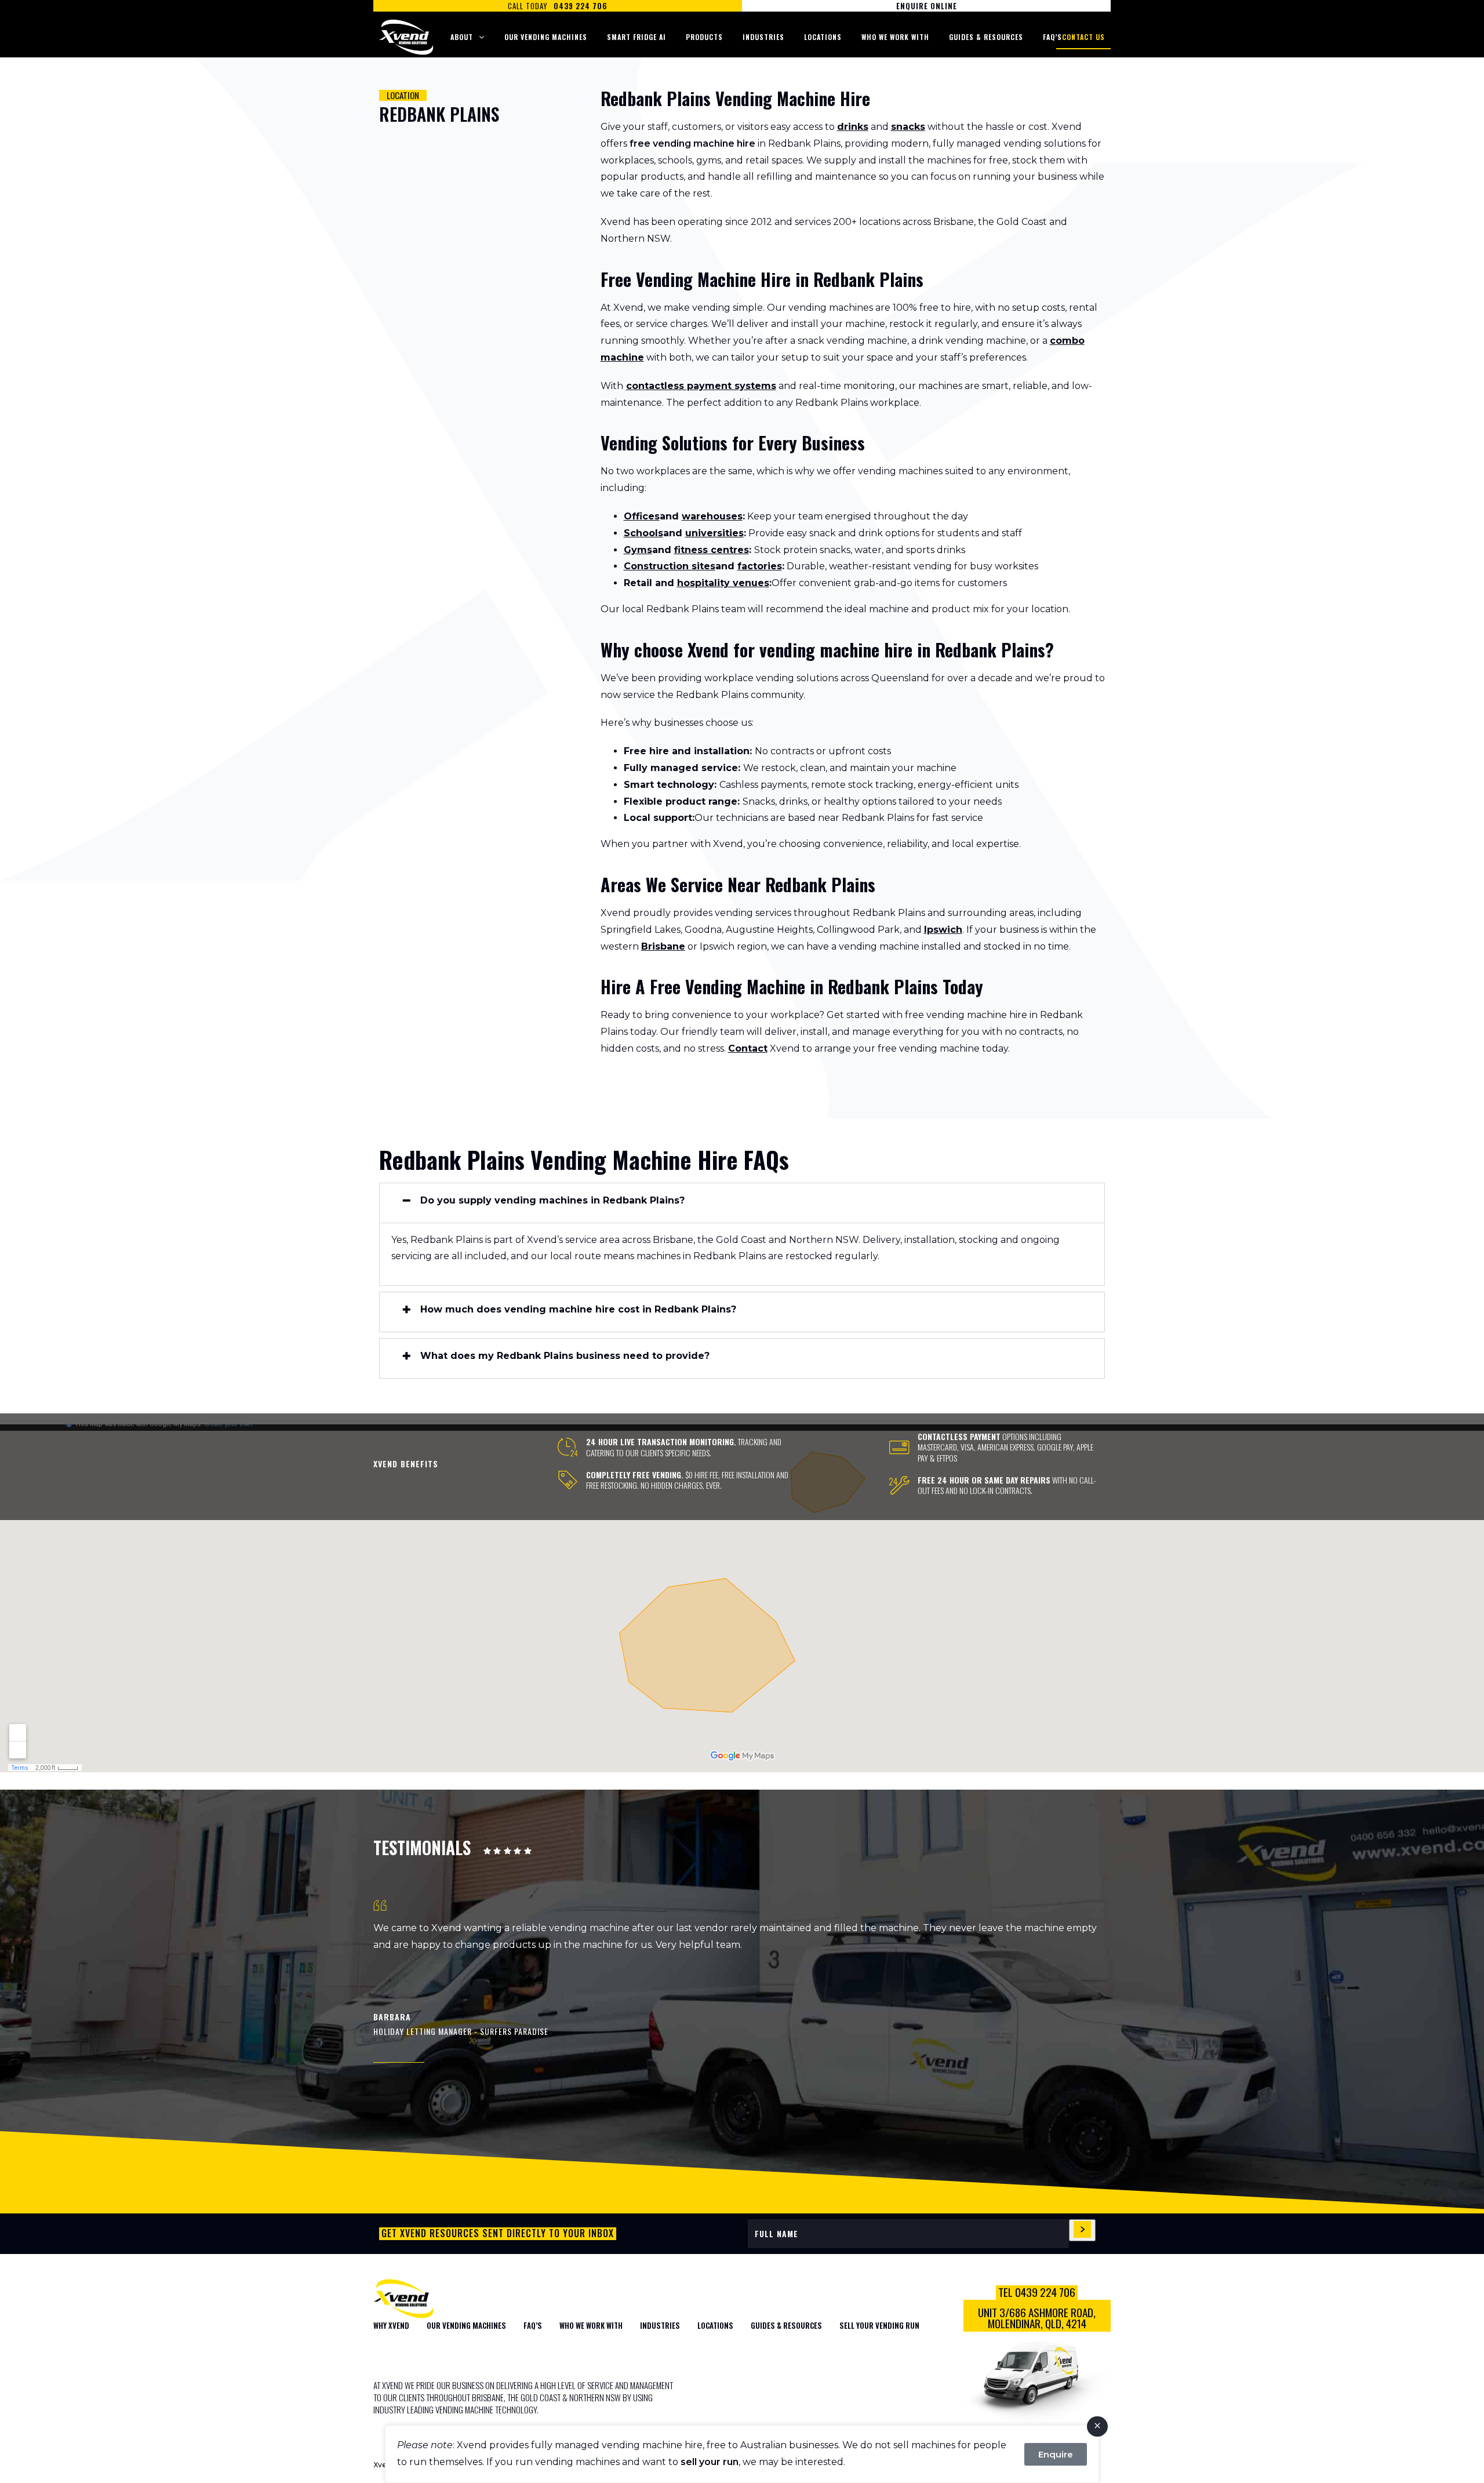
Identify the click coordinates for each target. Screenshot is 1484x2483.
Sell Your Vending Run (879, 2325)
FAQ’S (533, 2325)
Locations (823, 37)
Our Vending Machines (546, 37)
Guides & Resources (986, 37)
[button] (742, 1203)
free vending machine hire (692, 143)
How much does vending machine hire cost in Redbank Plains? (578, 1310)
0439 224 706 (581, 6)
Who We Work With (895, 37)
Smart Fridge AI (636, 37)
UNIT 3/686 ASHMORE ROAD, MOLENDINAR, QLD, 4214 (1037, 2318)
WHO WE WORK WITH (591, 2325)
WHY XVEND (391, 2325)
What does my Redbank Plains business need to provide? (565, 1356)
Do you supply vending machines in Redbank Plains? (552, 1201)
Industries (763, 37)
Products (704, 37)
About (462, 37)
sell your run (710, 2462)
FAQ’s (1052, 37)
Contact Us (1083, 37)
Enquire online (927, 6)
